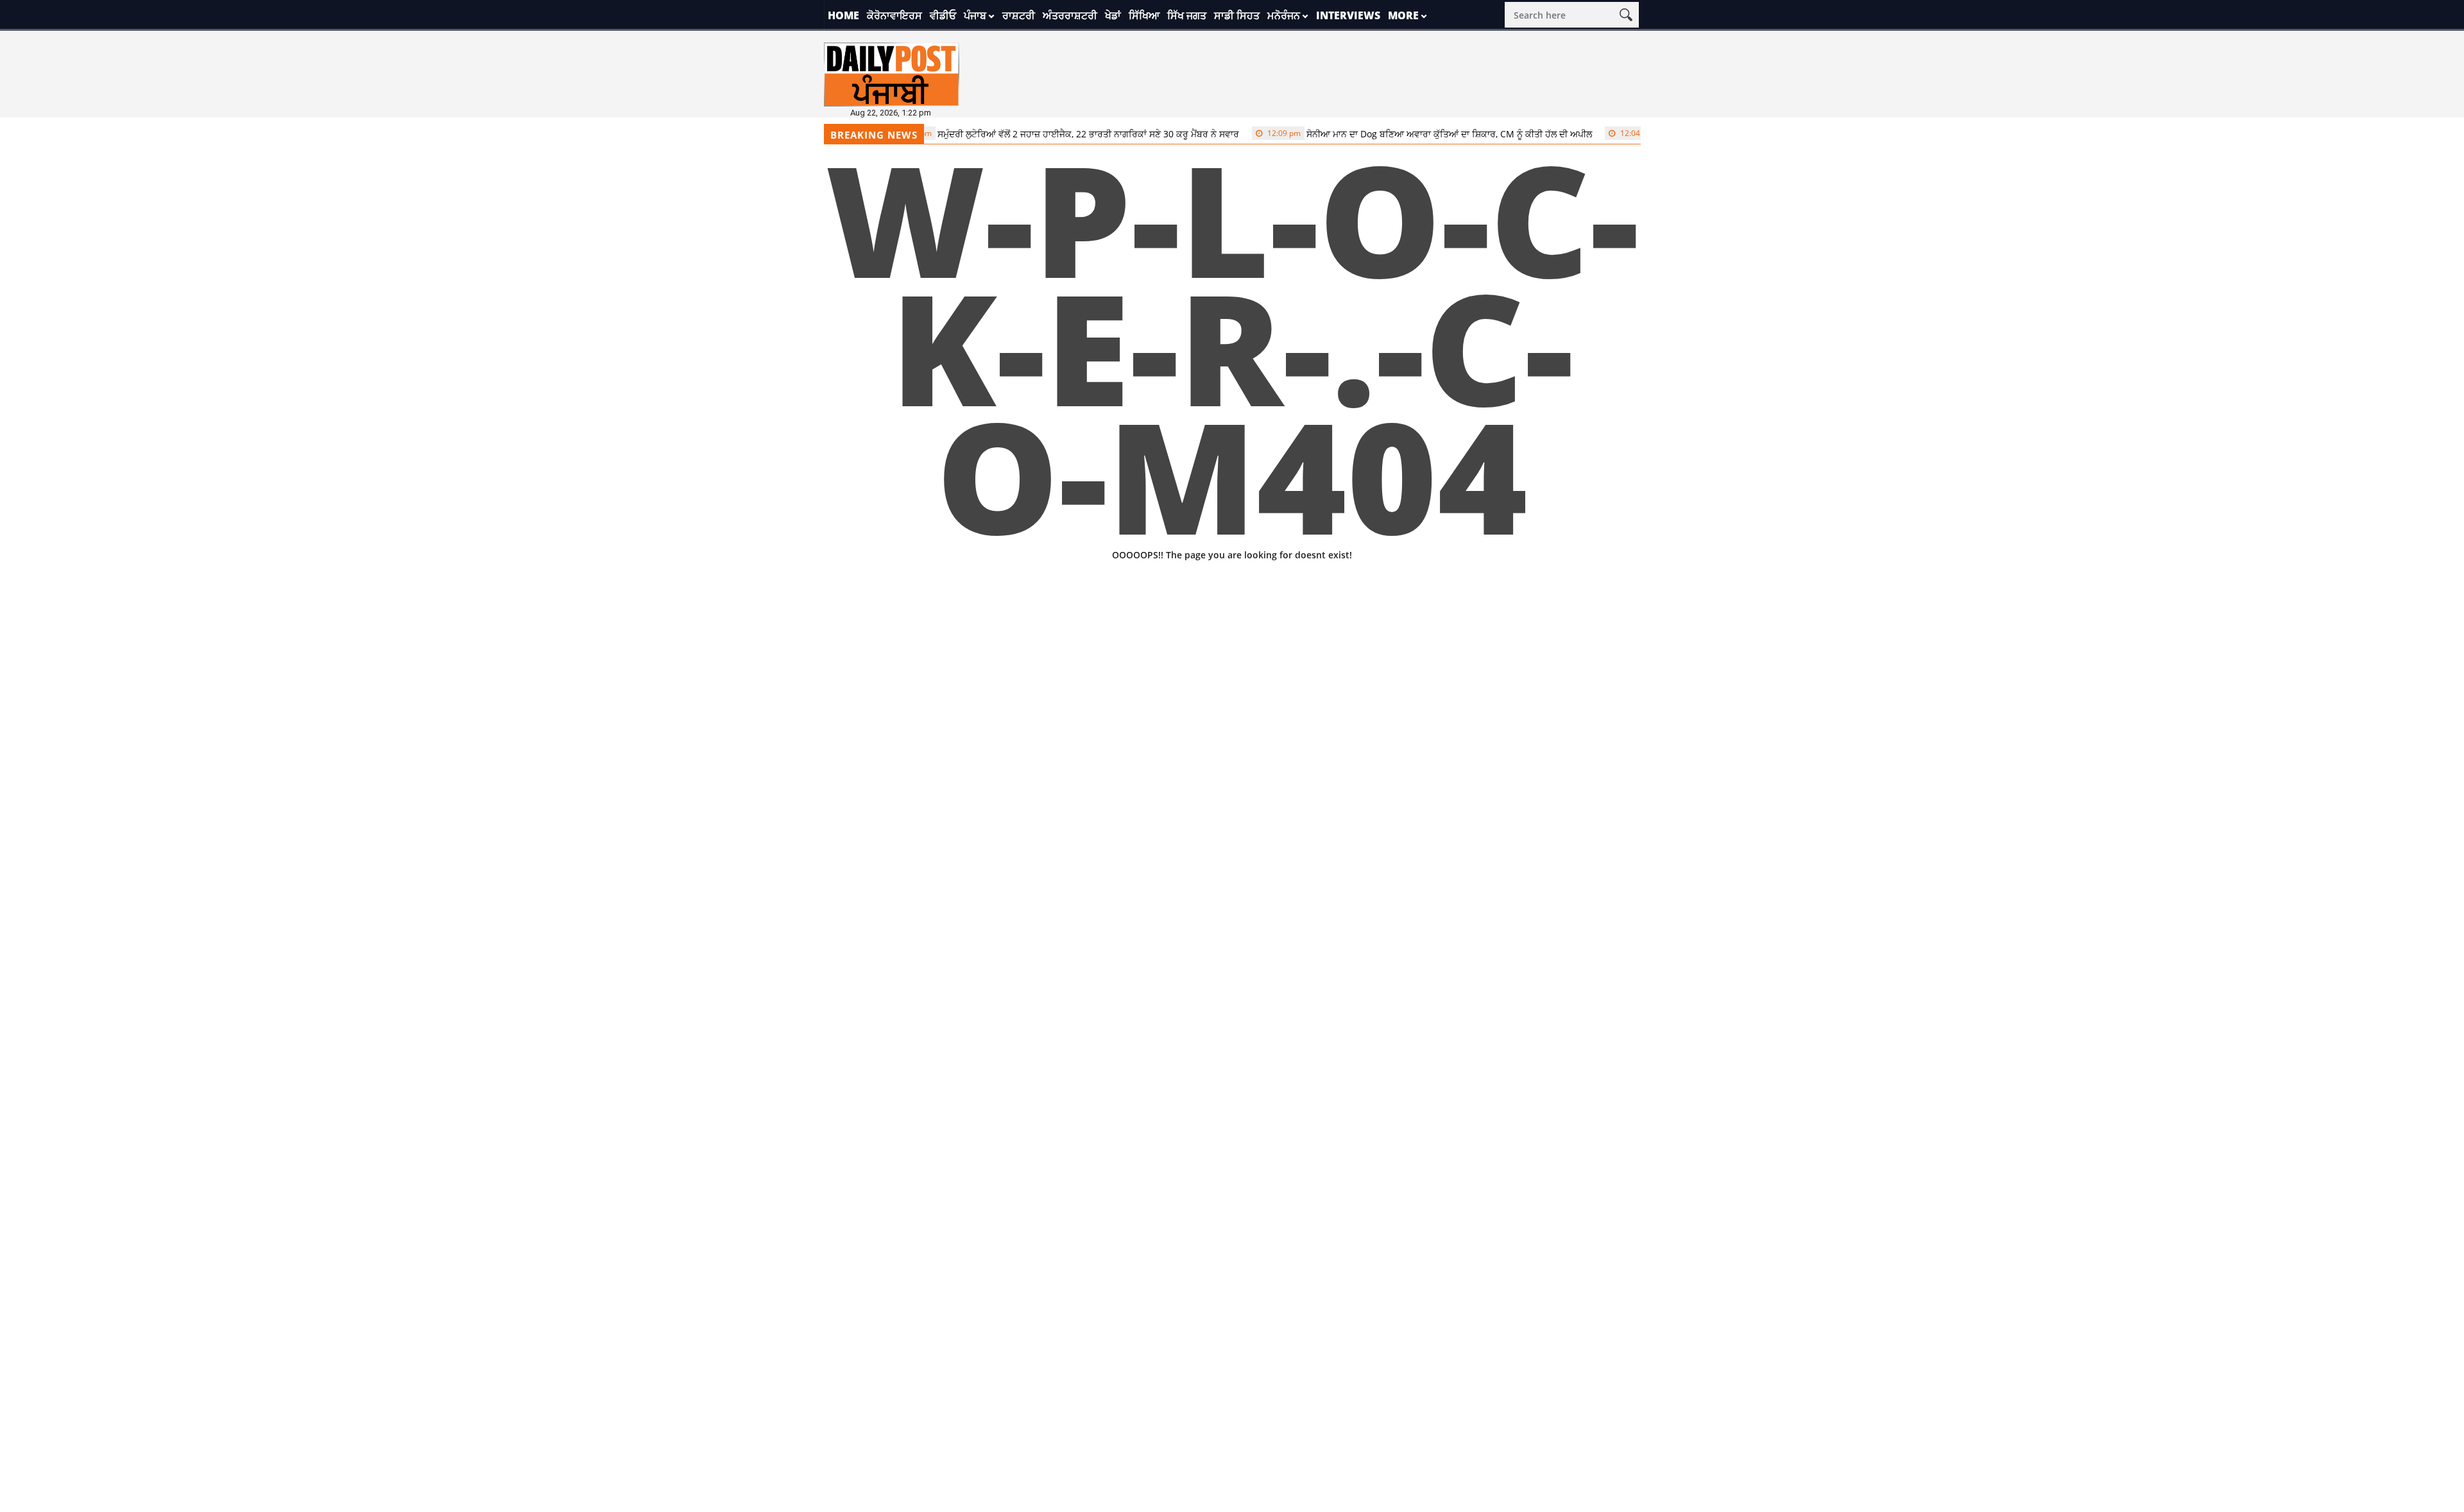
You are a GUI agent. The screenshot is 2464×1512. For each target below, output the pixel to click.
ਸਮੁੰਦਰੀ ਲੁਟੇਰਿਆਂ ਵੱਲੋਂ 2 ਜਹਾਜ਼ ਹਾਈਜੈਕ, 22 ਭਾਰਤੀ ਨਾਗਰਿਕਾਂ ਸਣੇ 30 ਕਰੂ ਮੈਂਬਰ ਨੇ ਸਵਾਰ (1036, 134)
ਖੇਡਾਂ (1113, 15)
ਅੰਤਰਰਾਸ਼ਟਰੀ (1070, 15)
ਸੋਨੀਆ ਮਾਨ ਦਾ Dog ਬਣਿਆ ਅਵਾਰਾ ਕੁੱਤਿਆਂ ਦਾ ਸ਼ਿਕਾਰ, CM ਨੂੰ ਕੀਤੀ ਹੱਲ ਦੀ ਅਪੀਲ (1397, 134)
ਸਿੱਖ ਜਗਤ (1187, 15)
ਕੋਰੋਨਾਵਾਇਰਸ (894, 15)
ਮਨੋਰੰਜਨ (1284, 15)
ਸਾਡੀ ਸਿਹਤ (1237, 15)
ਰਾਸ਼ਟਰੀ (1019, 15)
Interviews (1348, 15)
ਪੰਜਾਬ (975, 15)
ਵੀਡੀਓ (943, 15)
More (1403, 15)
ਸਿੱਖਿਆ (1144, 15)
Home (843, 15)
